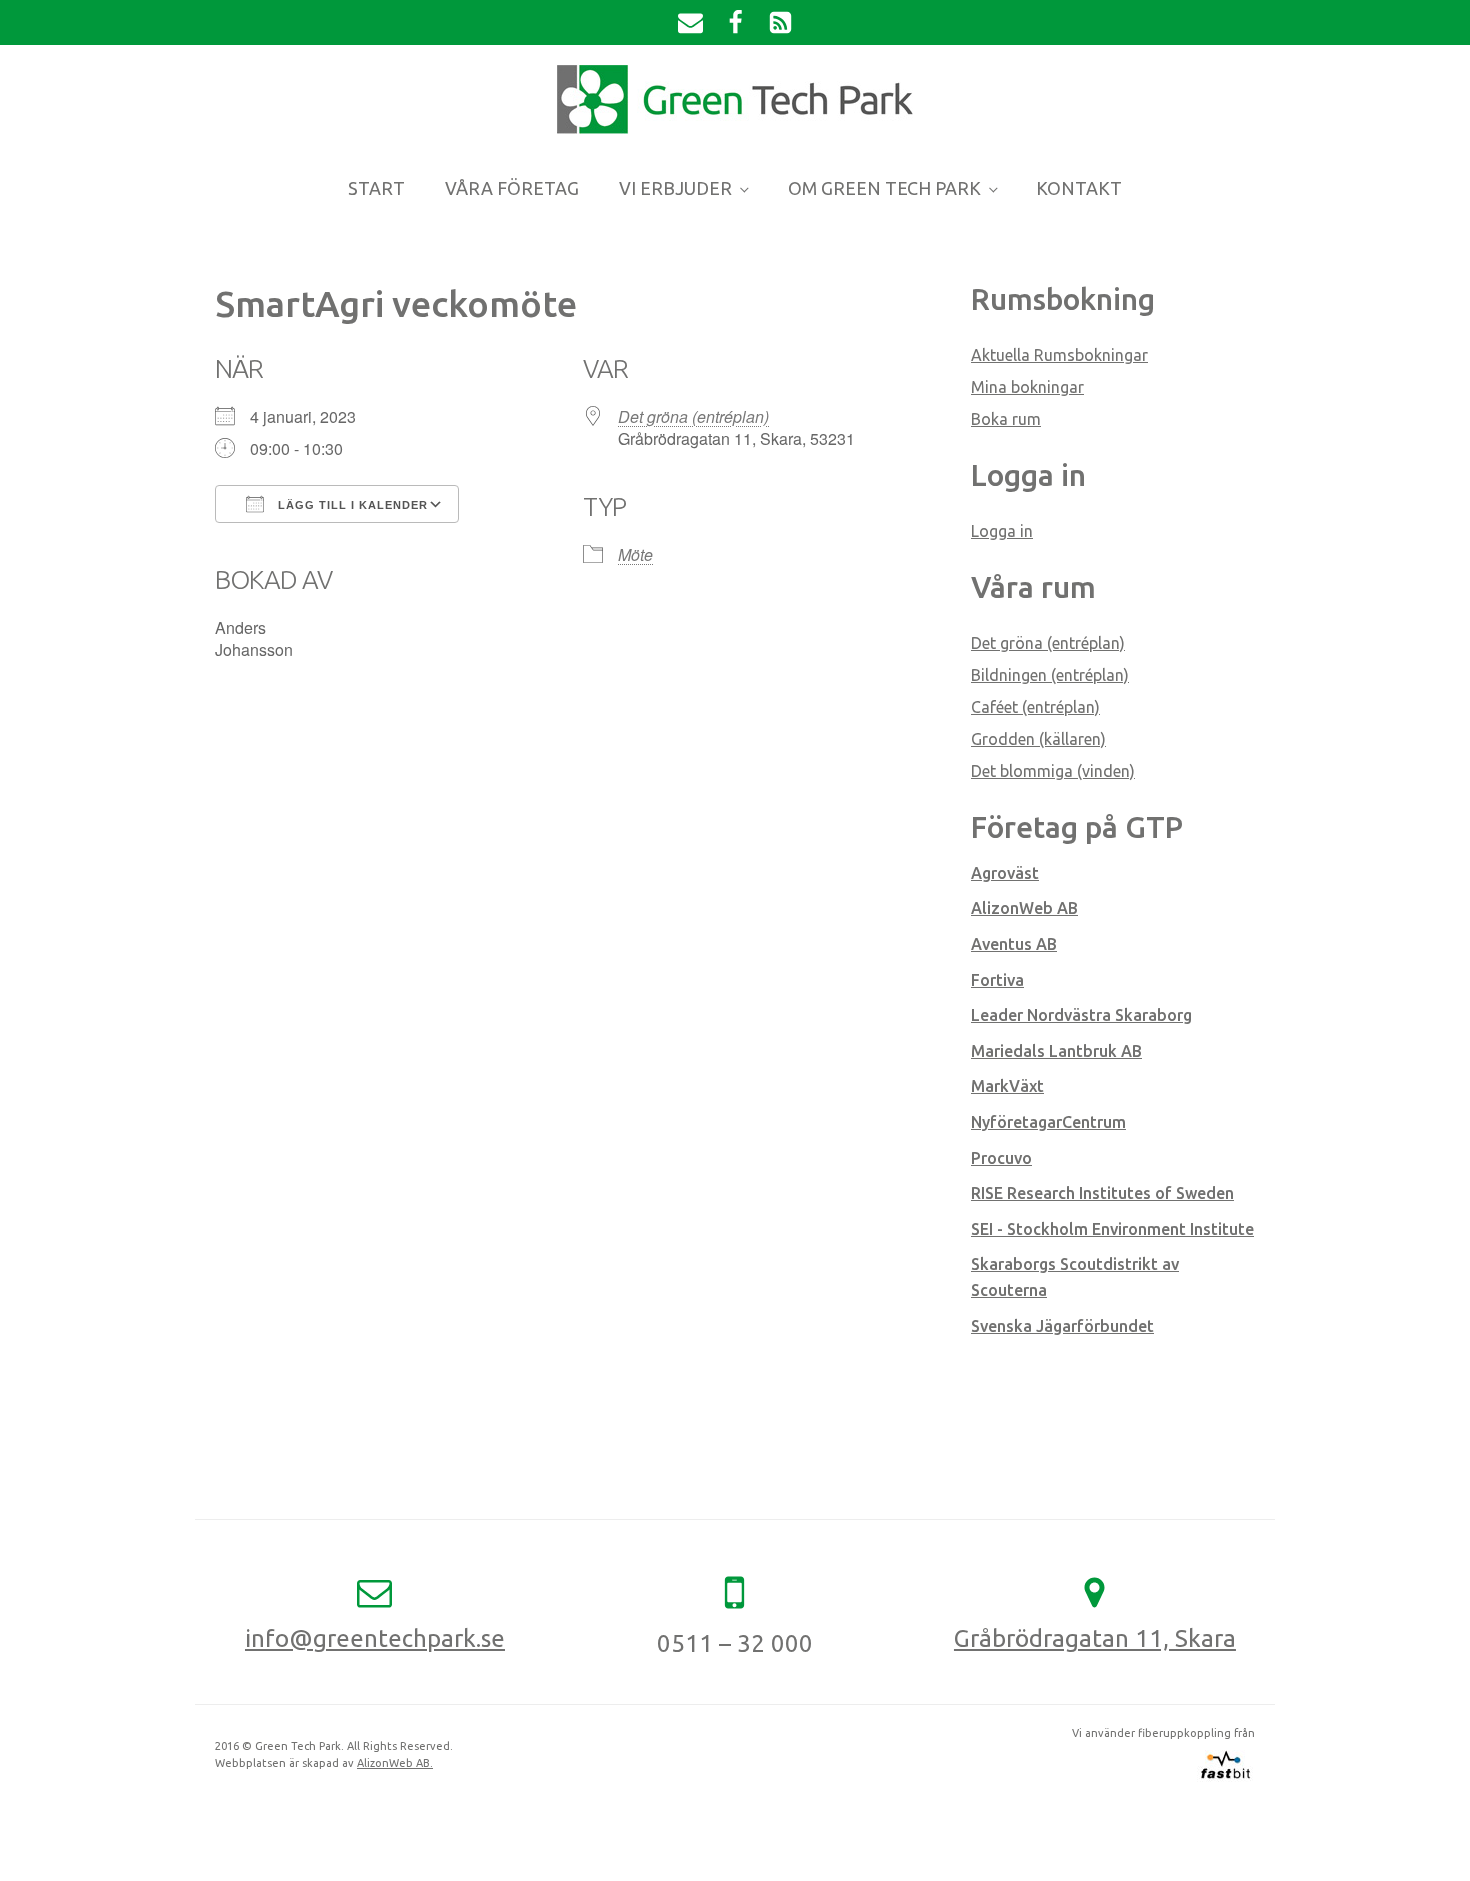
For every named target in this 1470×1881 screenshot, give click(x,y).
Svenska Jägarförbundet (1062, 1326)
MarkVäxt (1007, 1086)
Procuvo (1001, 1158)
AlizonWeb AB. (395, 1763)
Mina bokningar (1027, 387)
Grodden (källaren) (1038, 739)
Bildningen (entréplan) (1050, 675)
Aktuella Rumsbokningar (1059, 355)
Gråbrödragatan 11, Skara (1095, 1638)
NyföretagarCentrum (1048, 1122)
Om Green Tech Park (884, 188)
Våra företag (512, 188)
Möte (635, 554)
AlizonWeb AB (1024, 908)
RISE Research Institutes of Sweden (1102, 1193)
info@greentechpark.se (375, 1638)
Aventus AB (1014, 944)
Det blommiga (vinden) (1053, 771)
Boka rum (1006, 419)
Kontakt (1079, 188)
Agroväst (1005, 873)
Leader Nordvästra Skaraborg (1081, 1015)
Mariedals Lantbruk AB (1056, 1051)
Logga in (1002, 531)
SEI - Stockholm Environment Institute (1112, 1229)
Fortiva (997, 980)
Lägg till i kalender (351, 505)
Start (376, 188)
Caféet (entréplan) (1035, 707)
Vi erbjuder (675, 188)
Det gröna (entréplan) (693, 416)
